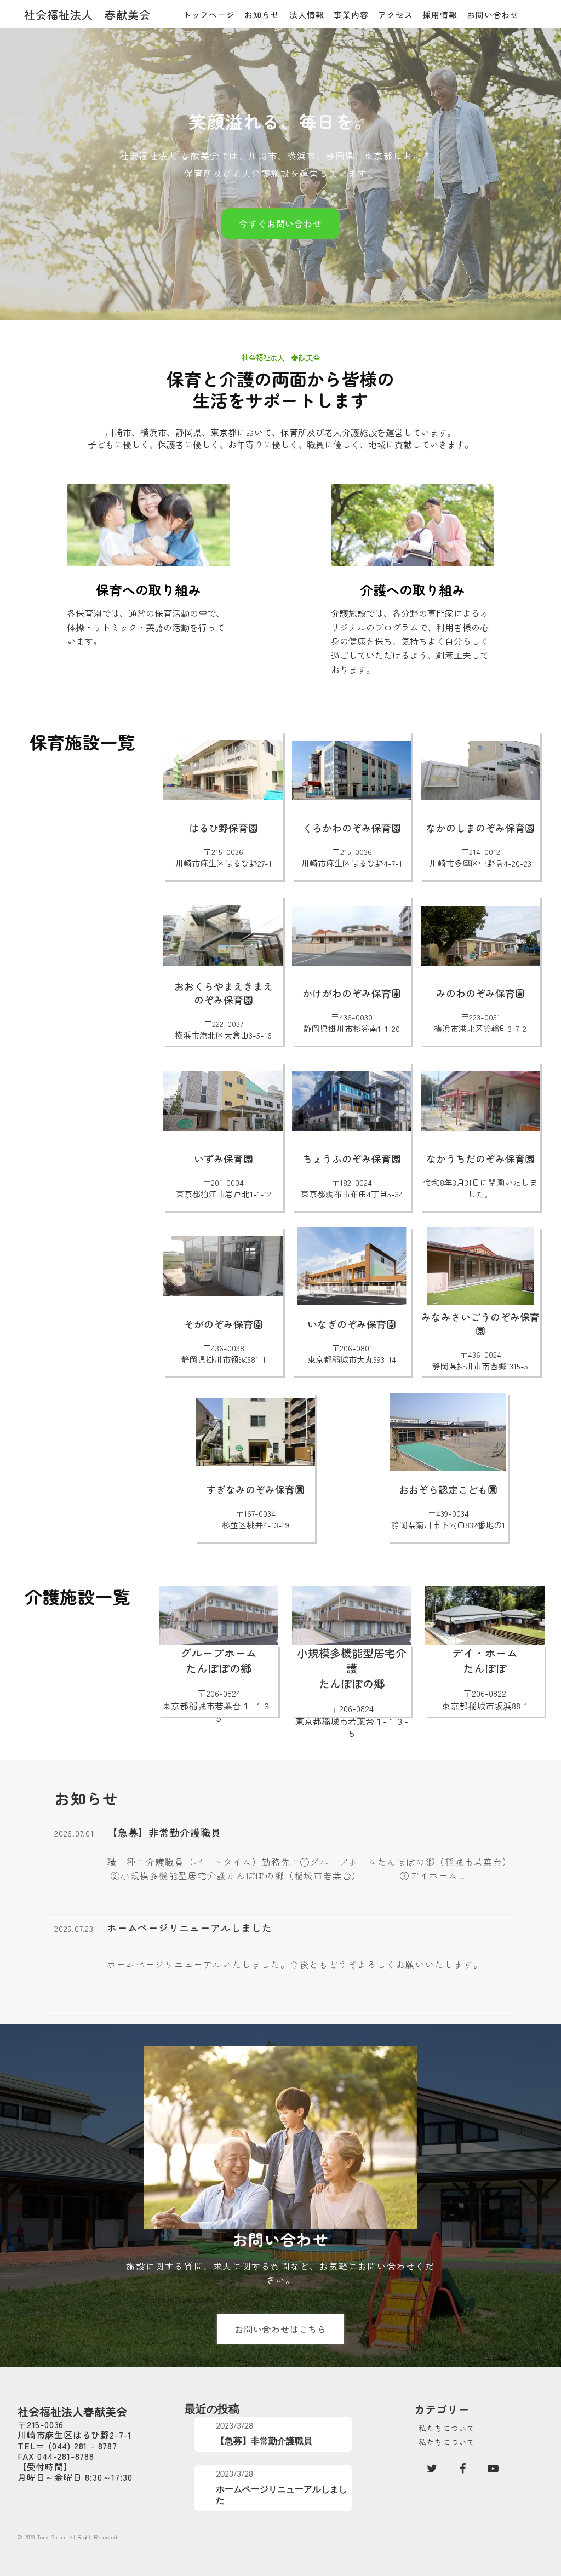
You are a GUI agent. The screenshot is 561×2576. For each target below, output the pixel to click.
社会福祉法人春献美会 (72, 2412)
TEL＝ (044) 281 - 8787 (67, 2446)
